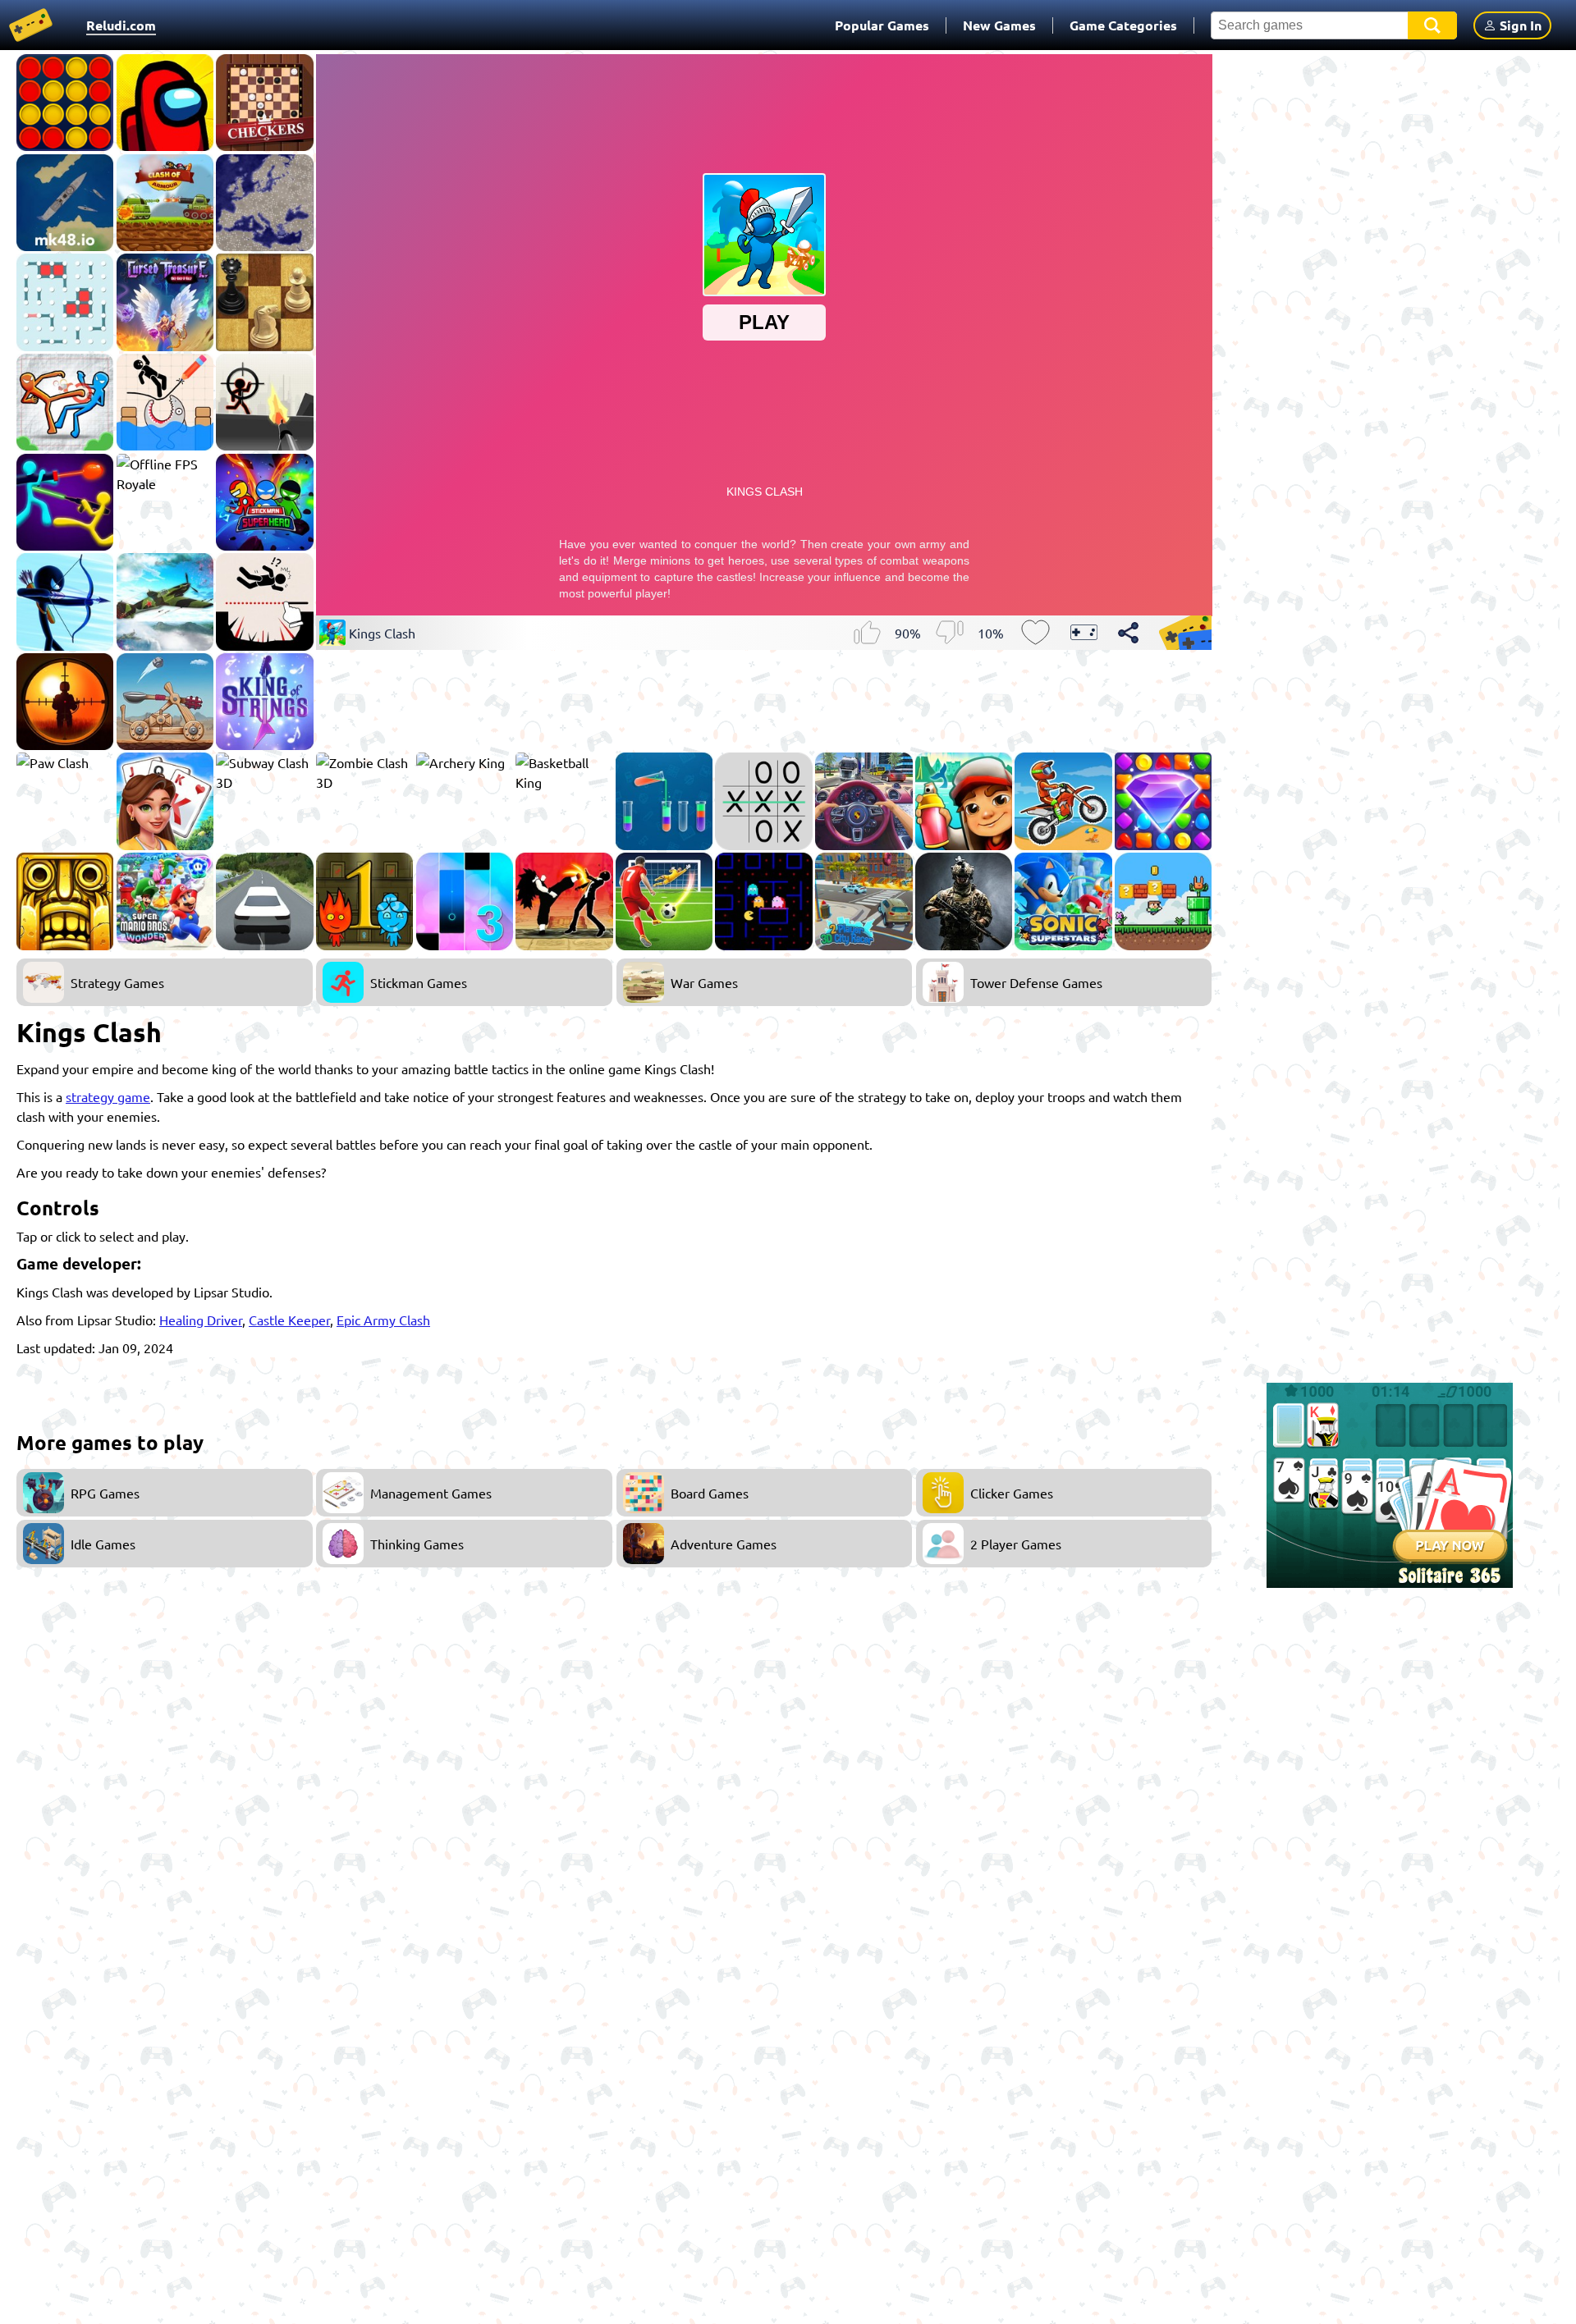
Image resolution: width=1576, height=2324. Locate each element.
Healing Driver (201, 1320)
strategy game (108, 1096)
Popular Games (882, 25)
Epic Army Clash (383, 1320)
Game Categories (1123, 25)
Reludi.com (121, 25)
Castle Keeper (289, 1320)
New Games (999, 25)
